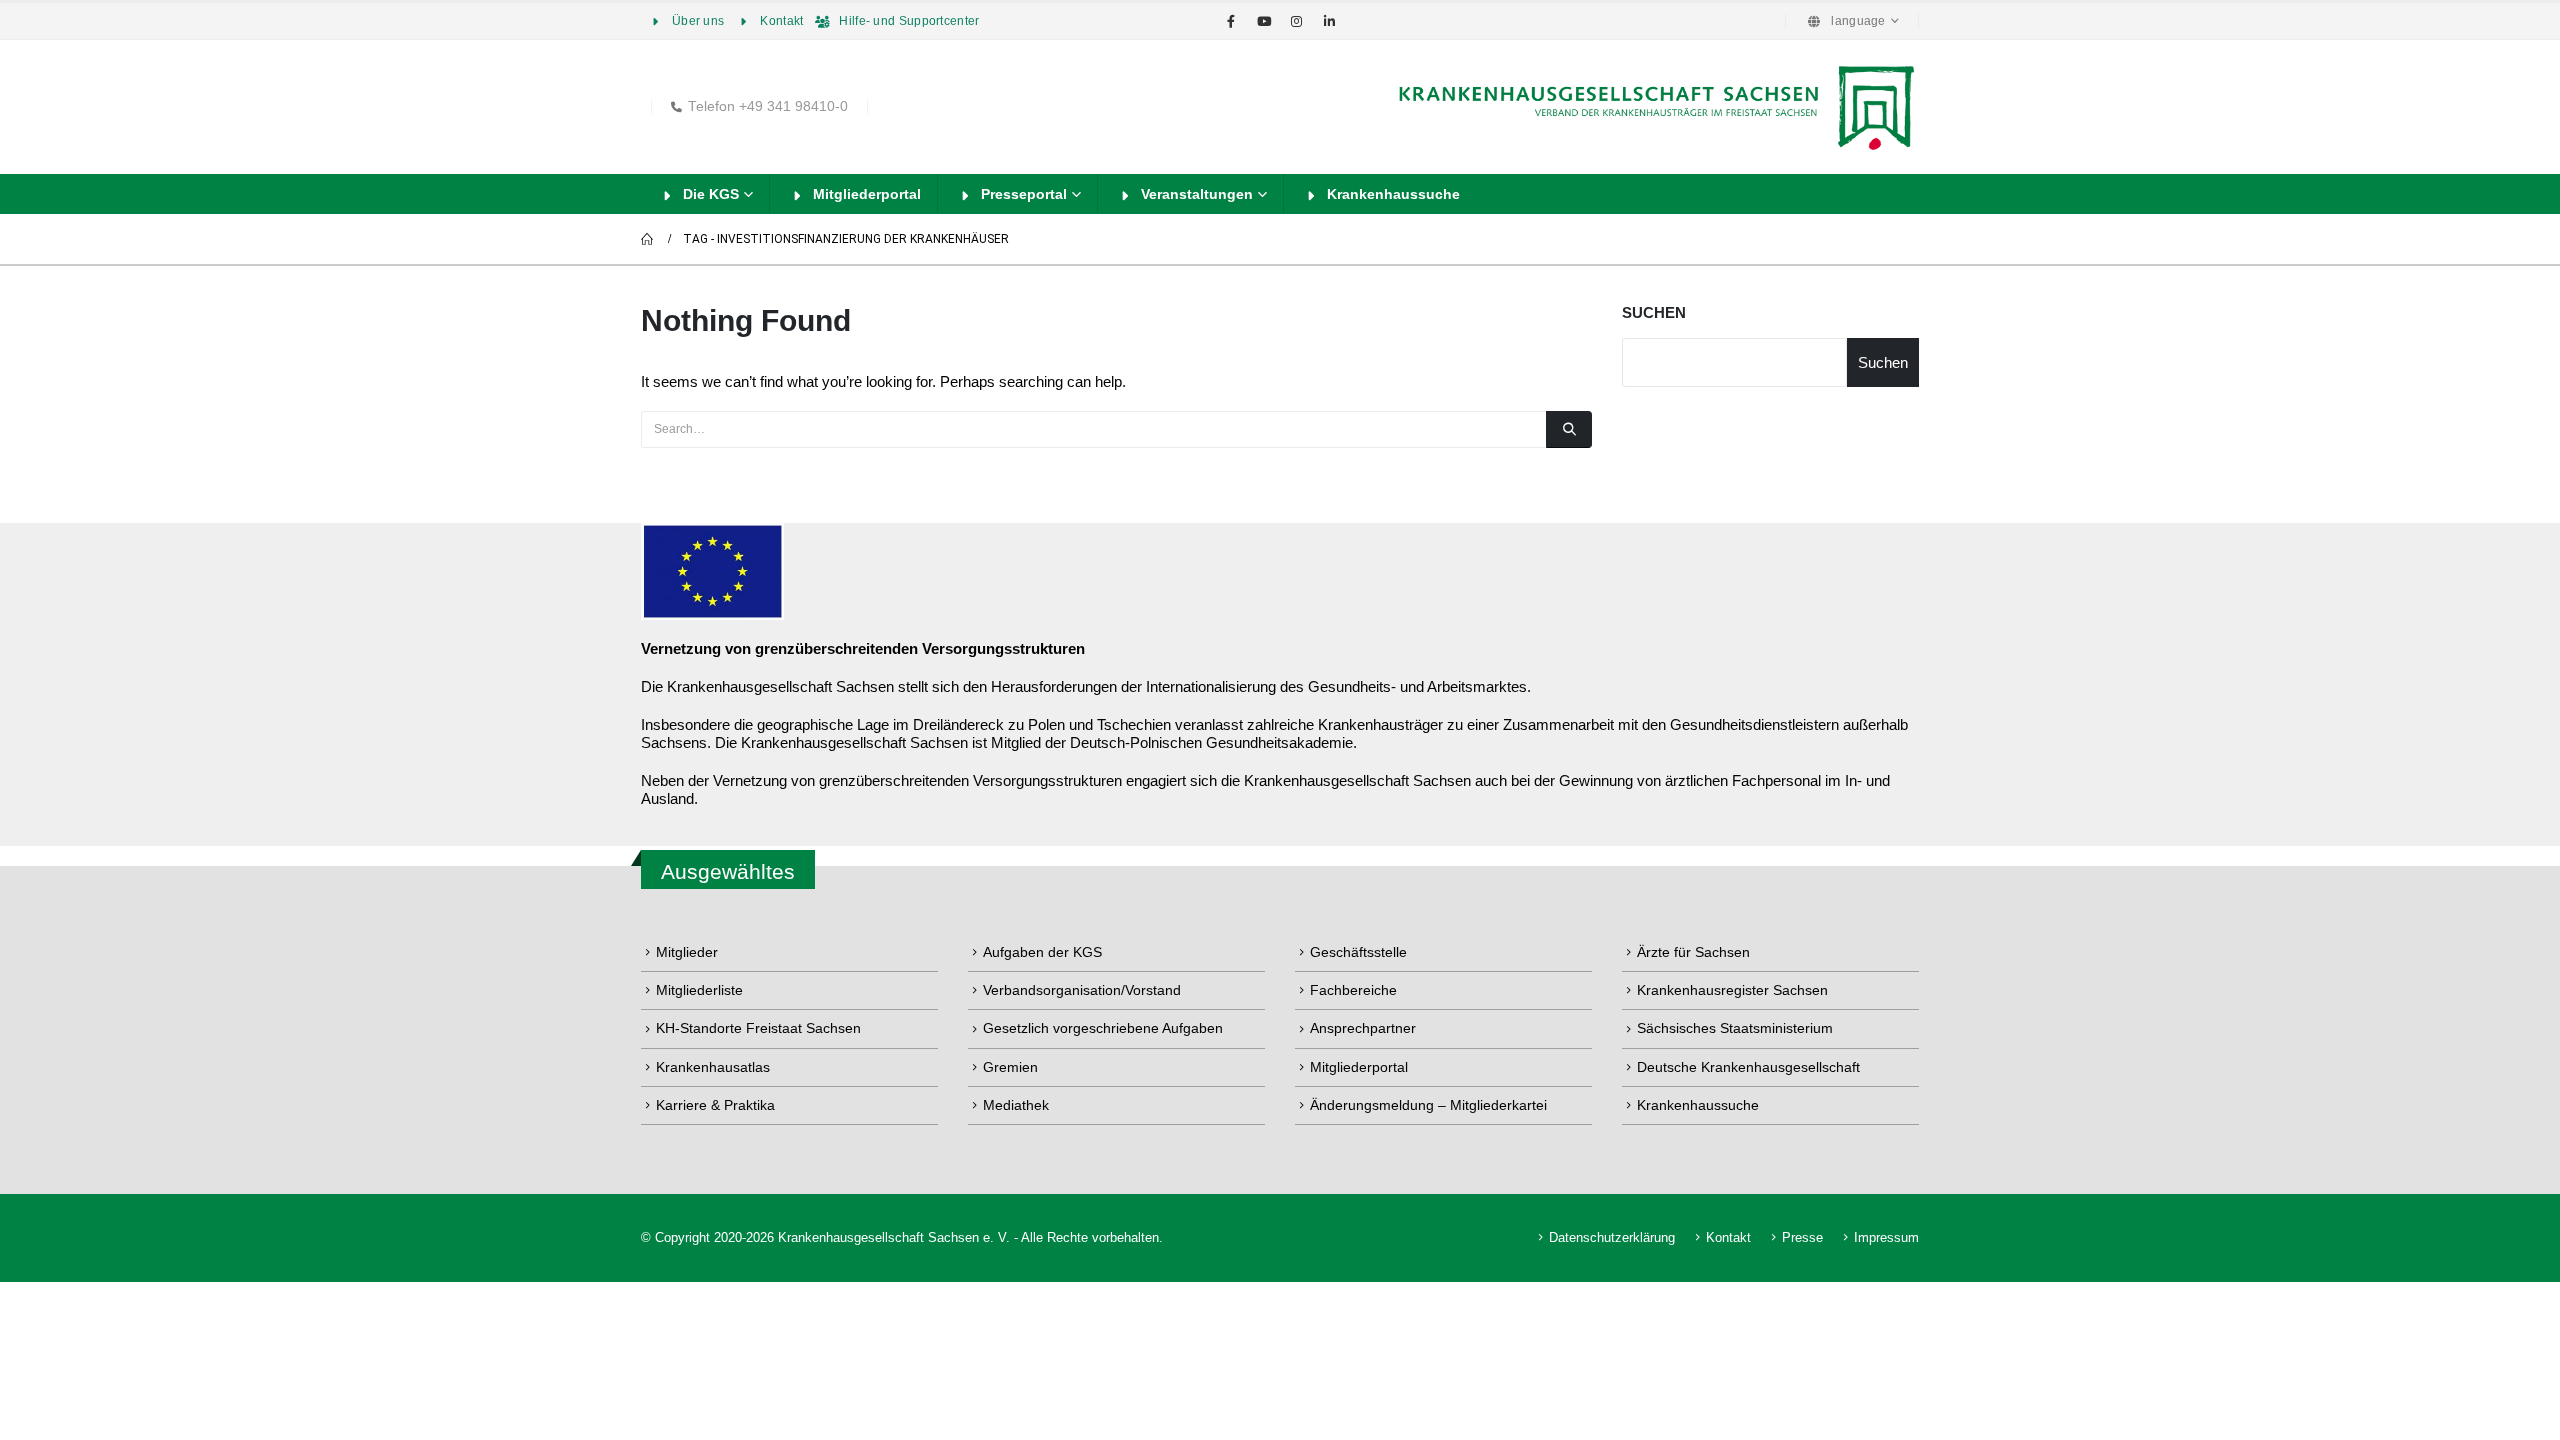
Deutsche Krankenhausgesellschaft (1748, 1067)
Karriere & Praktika (715, 1105)
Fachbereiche (1353, 990)
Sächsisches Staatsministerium (1735, 1028)
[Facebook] (1231, 21)
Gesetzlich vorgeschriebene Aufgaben (1103, 1028)
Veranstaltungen (1197, 194)
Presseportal (1024, 194)
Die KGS (711, 194)
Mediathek (1016, 1105)
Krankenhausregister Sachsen (1732, 990)
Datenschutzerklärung (1612, 1238)
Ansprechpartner (1363, 1028)
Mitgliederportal (867, 194)
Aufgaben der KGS (1042, 952)
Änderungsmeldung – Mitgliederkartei (1428, 1105)
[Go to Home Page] (648, 239)
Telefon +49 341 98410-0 (768, 106)
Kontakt (781, 20)
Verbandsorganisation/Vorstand (1082, 990)
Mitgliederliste (699, 990)
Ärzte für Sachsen (1693, 952)
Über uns (698, 20)
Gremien (1010, 1067)
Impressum (1886, 1238)
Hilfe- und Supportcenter (909, 20)
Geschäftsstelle (1358, 952)
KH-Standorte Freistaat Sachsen (758, 1028)
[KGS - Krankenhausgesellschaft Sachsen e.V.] (1654, 107)
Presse (1802, 1238)
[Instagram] (1297, 21)
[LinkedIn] (1330, 21)
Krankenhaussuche (1393, 194)
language (1858, 20)
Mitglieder (687, 952)
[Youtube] (1264, 21)
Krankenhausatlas (713, 1067)
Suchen (1654, 312)
